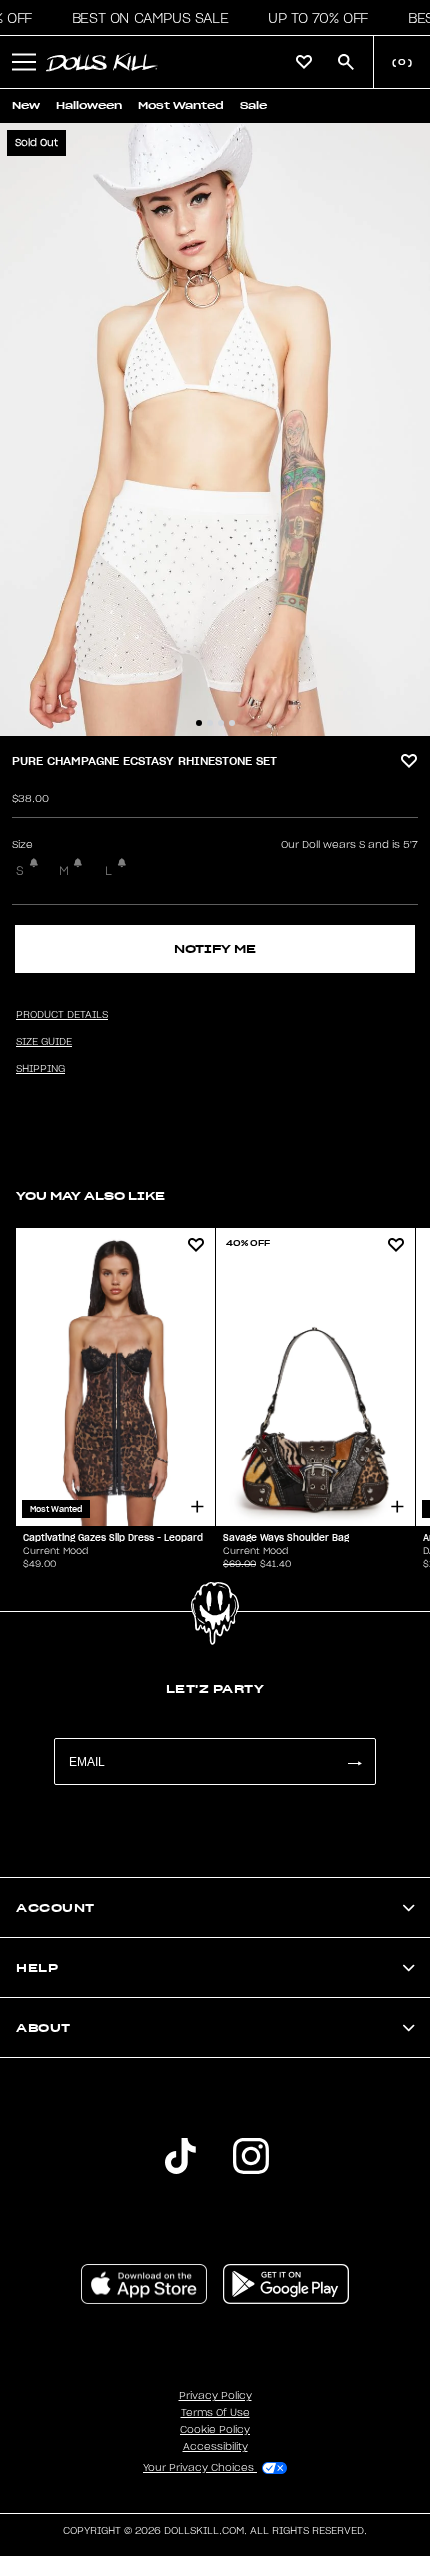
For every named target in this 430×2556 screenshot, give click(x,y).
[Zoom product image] (215, 429)
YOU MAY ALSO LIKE (90, 1195)
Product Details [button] (62, 1015)
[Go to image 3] (221, 723)
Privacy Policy (215, 2396)
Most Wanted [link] (181, 105)
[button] (144, 18)
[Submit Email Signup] (354, 1761)
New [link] (26, 105)
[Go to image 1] (199, 723)
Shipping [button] (40, 1069)
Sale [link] (253, 105)
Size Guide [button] (44, 1042)
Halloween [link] (89, 105)
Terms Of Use (215, 2413)
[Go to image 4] (232, 723)
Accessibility (215, 2447)
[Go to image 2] (210, 723)
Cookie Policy (215, 2430)
